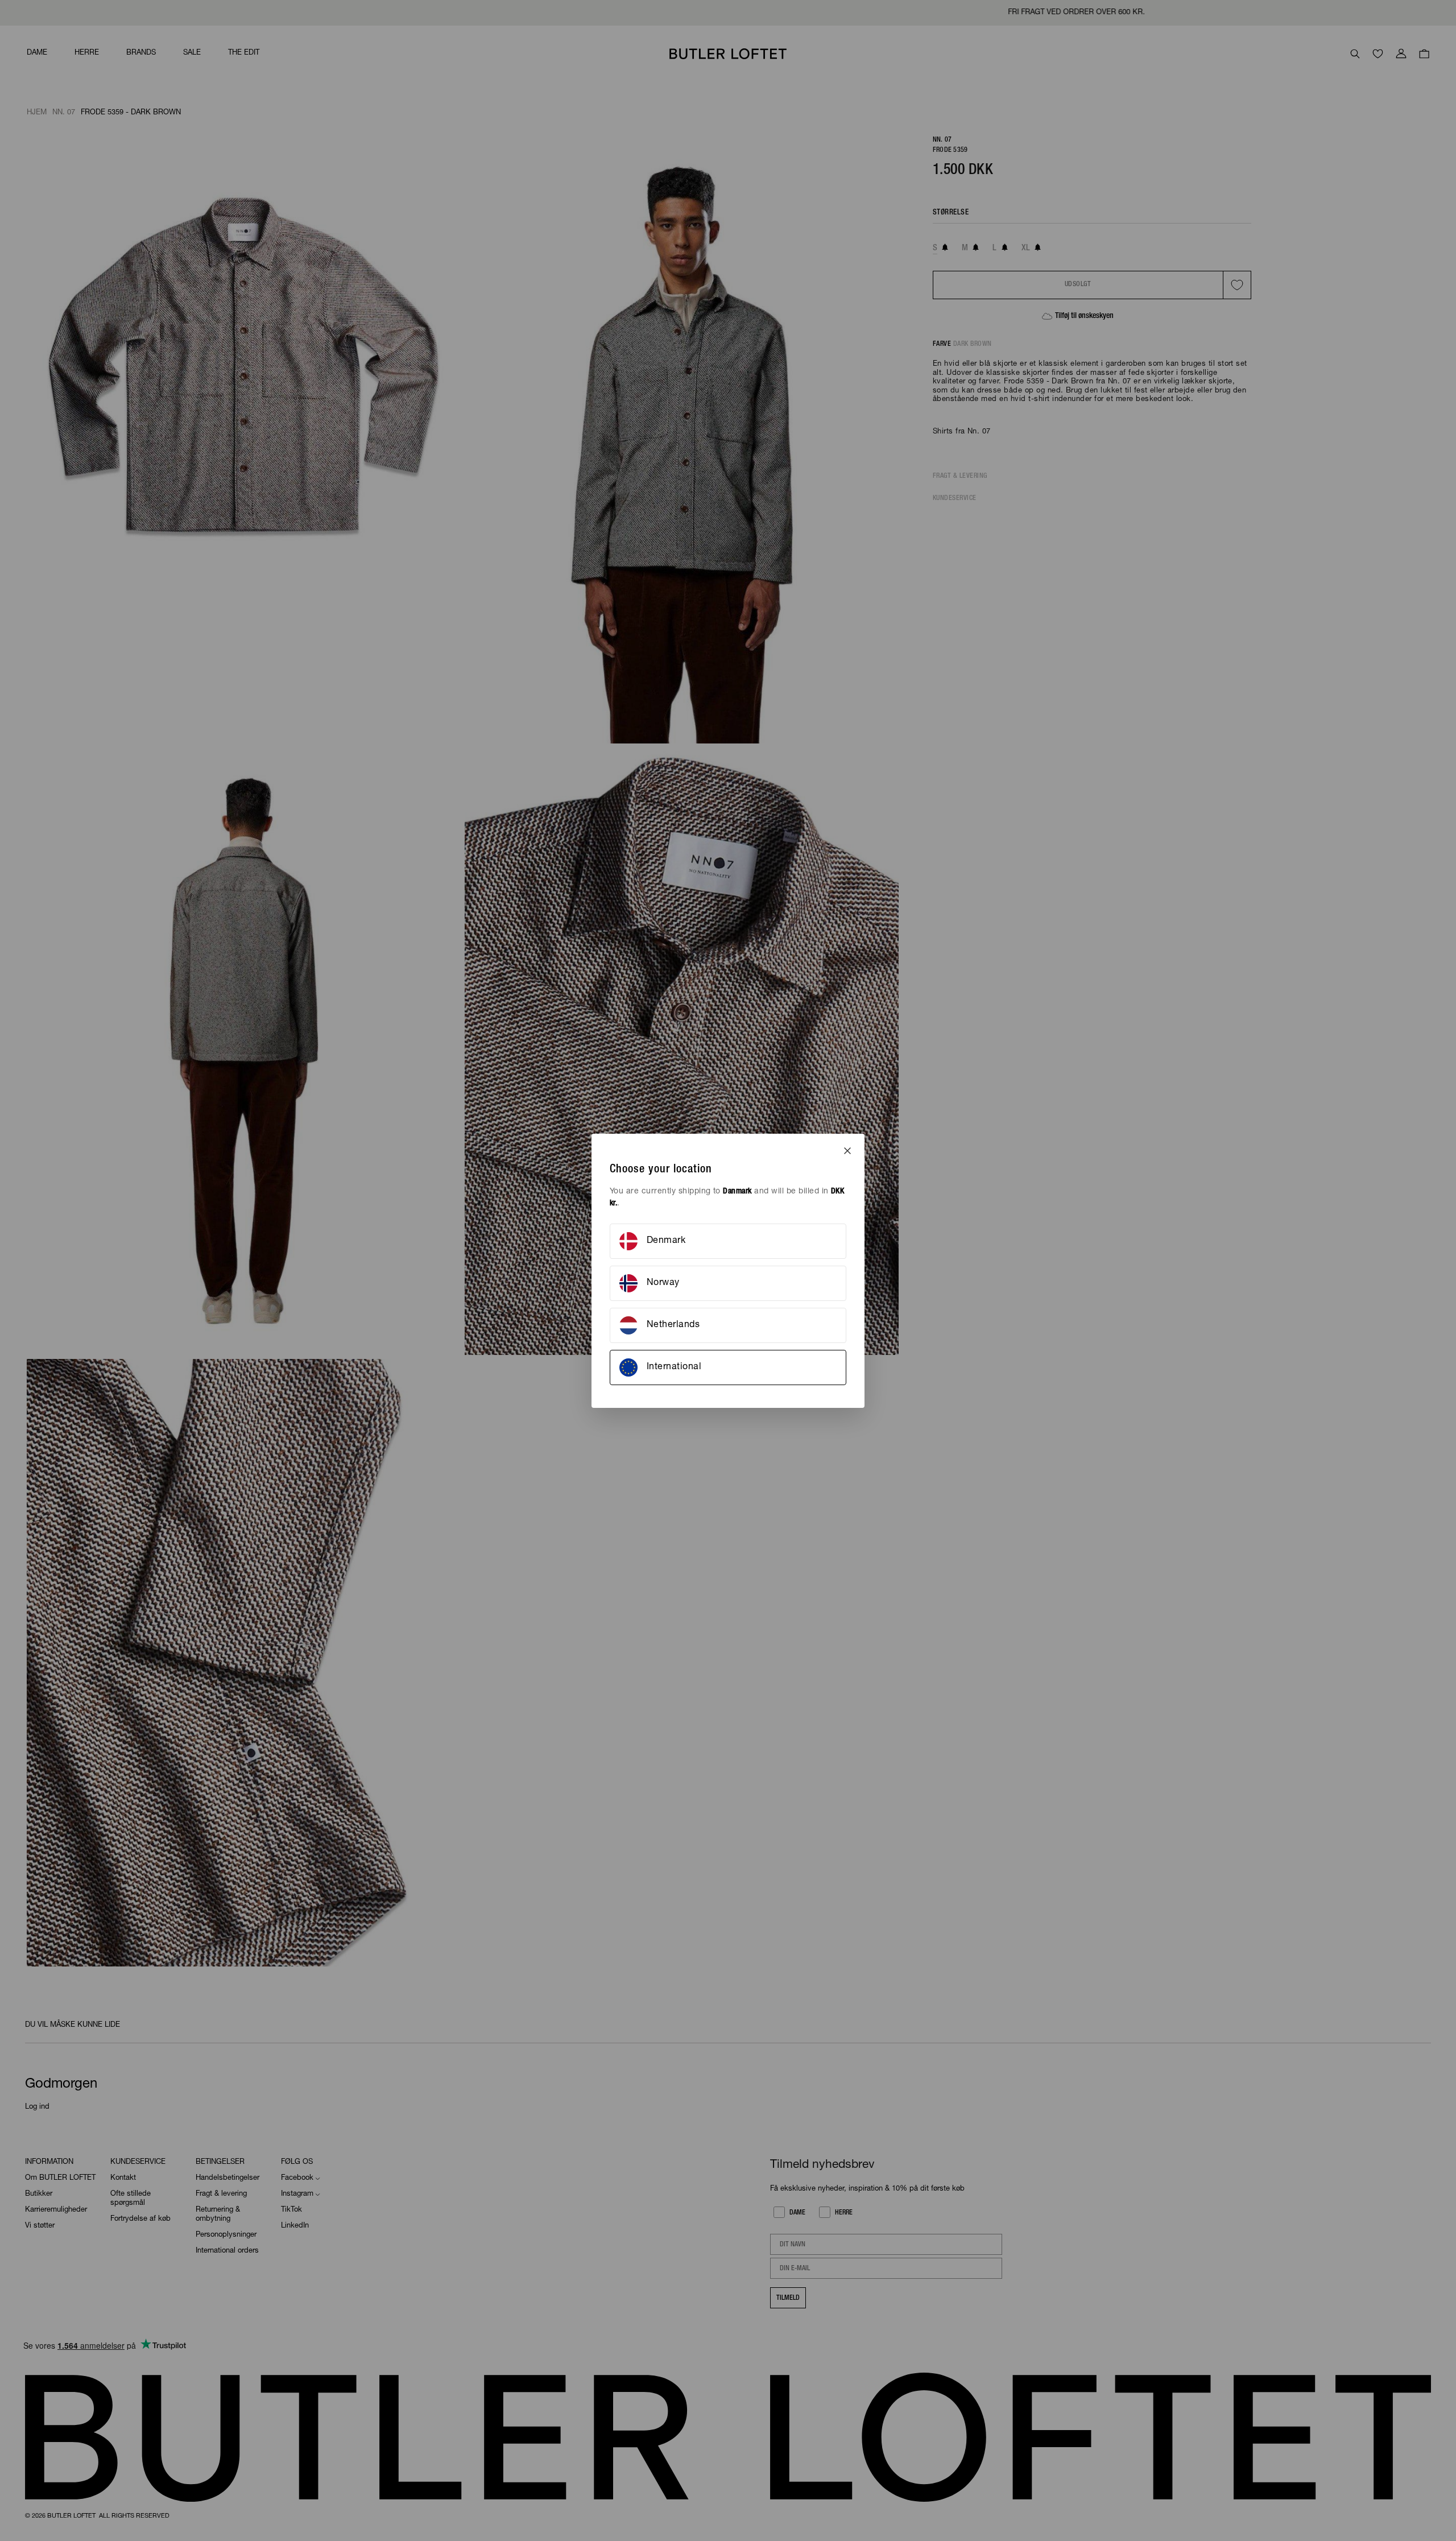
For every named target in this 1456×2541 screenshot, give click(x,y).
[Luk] (847, 1151)
